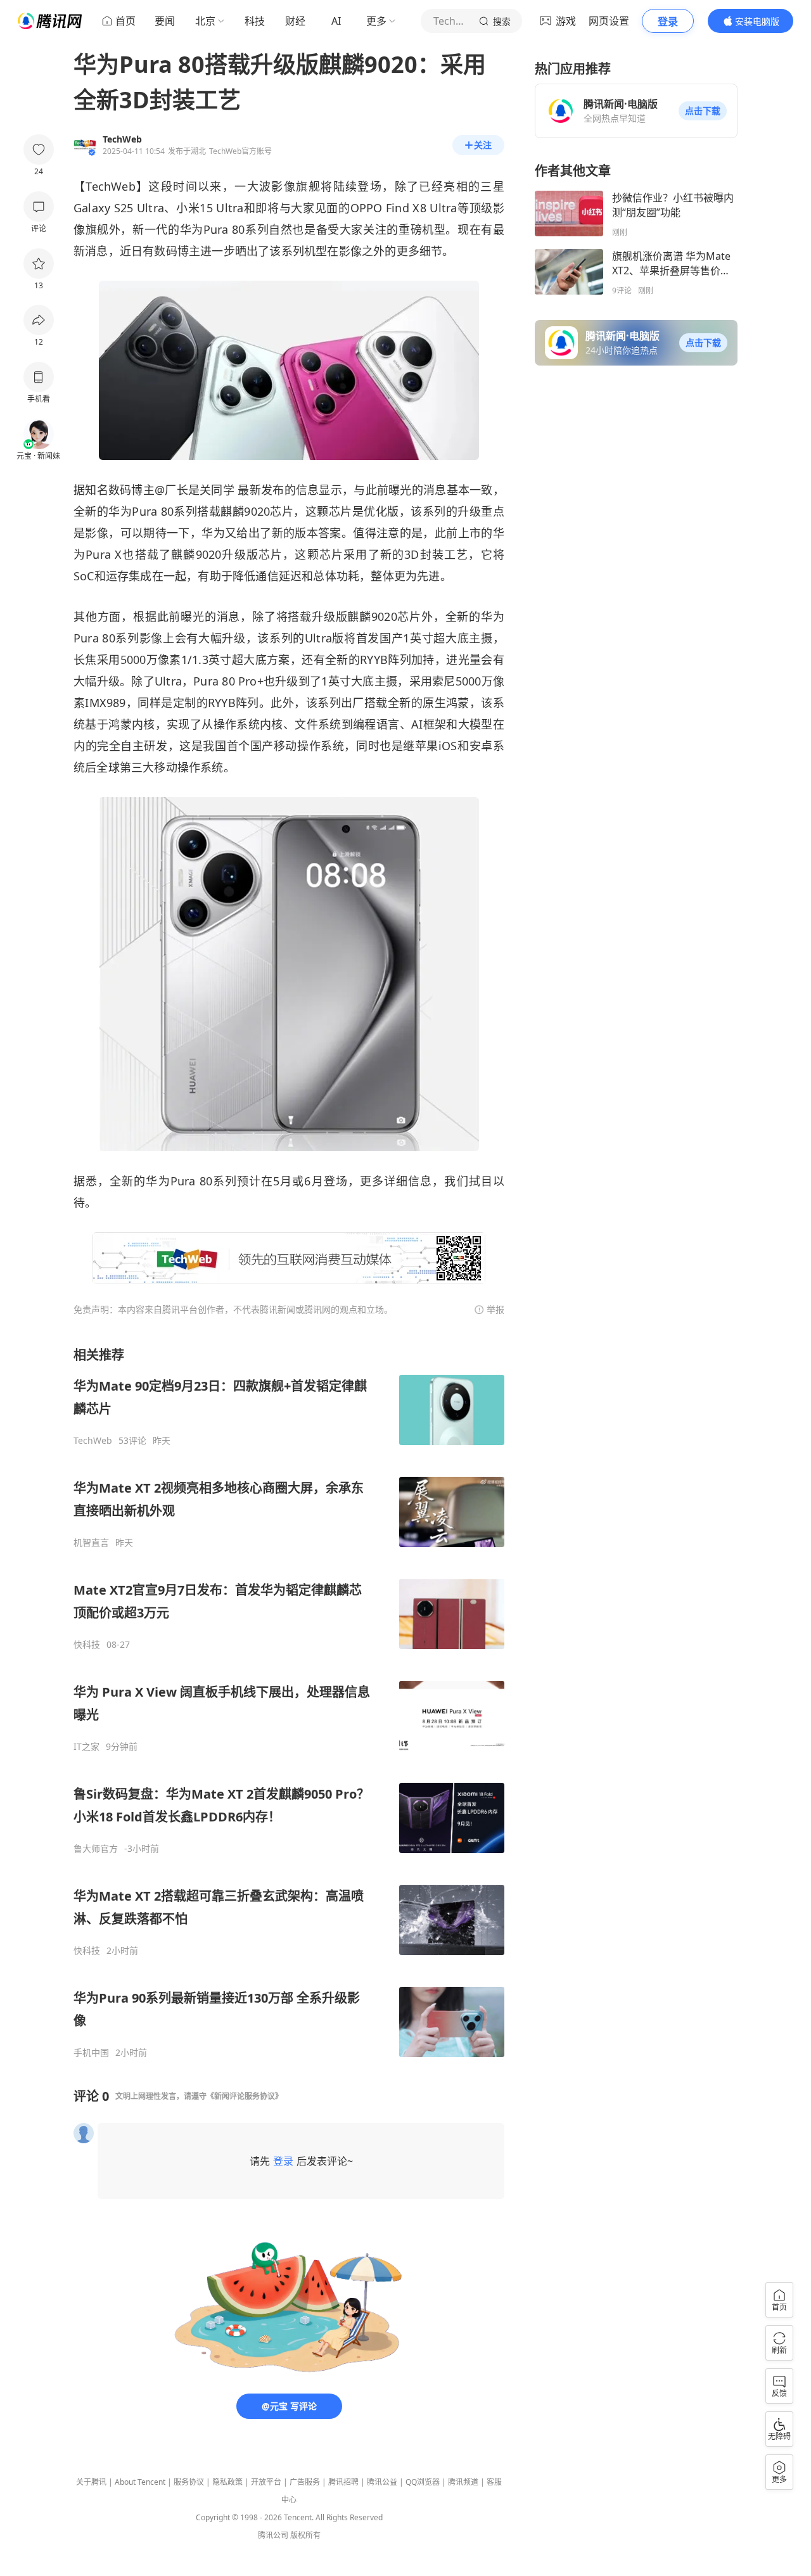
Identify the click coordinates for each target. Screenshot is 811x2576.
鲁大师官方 (96, 1849)
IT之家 (86, 1747)
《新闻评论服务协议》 (245, 2096)
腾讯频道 (463, 2482)
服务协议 (189, 2482)
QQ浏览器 (423, 2482)
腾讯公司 (273, 2535)
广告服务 (305, 2482)
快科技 (87, 1645)
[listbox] (289, 1702)
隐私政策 (227, 2482)
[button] (703, 111)
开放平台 (266, 2482)
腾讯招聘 (343, 2482)
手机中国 (91, 2053)
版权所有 (305, 2535)
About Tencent (140, 2482)
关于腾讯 (91, 2482)
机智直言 (91, 1543)
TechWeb (93, 1441)
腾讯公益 (382, 2482)
